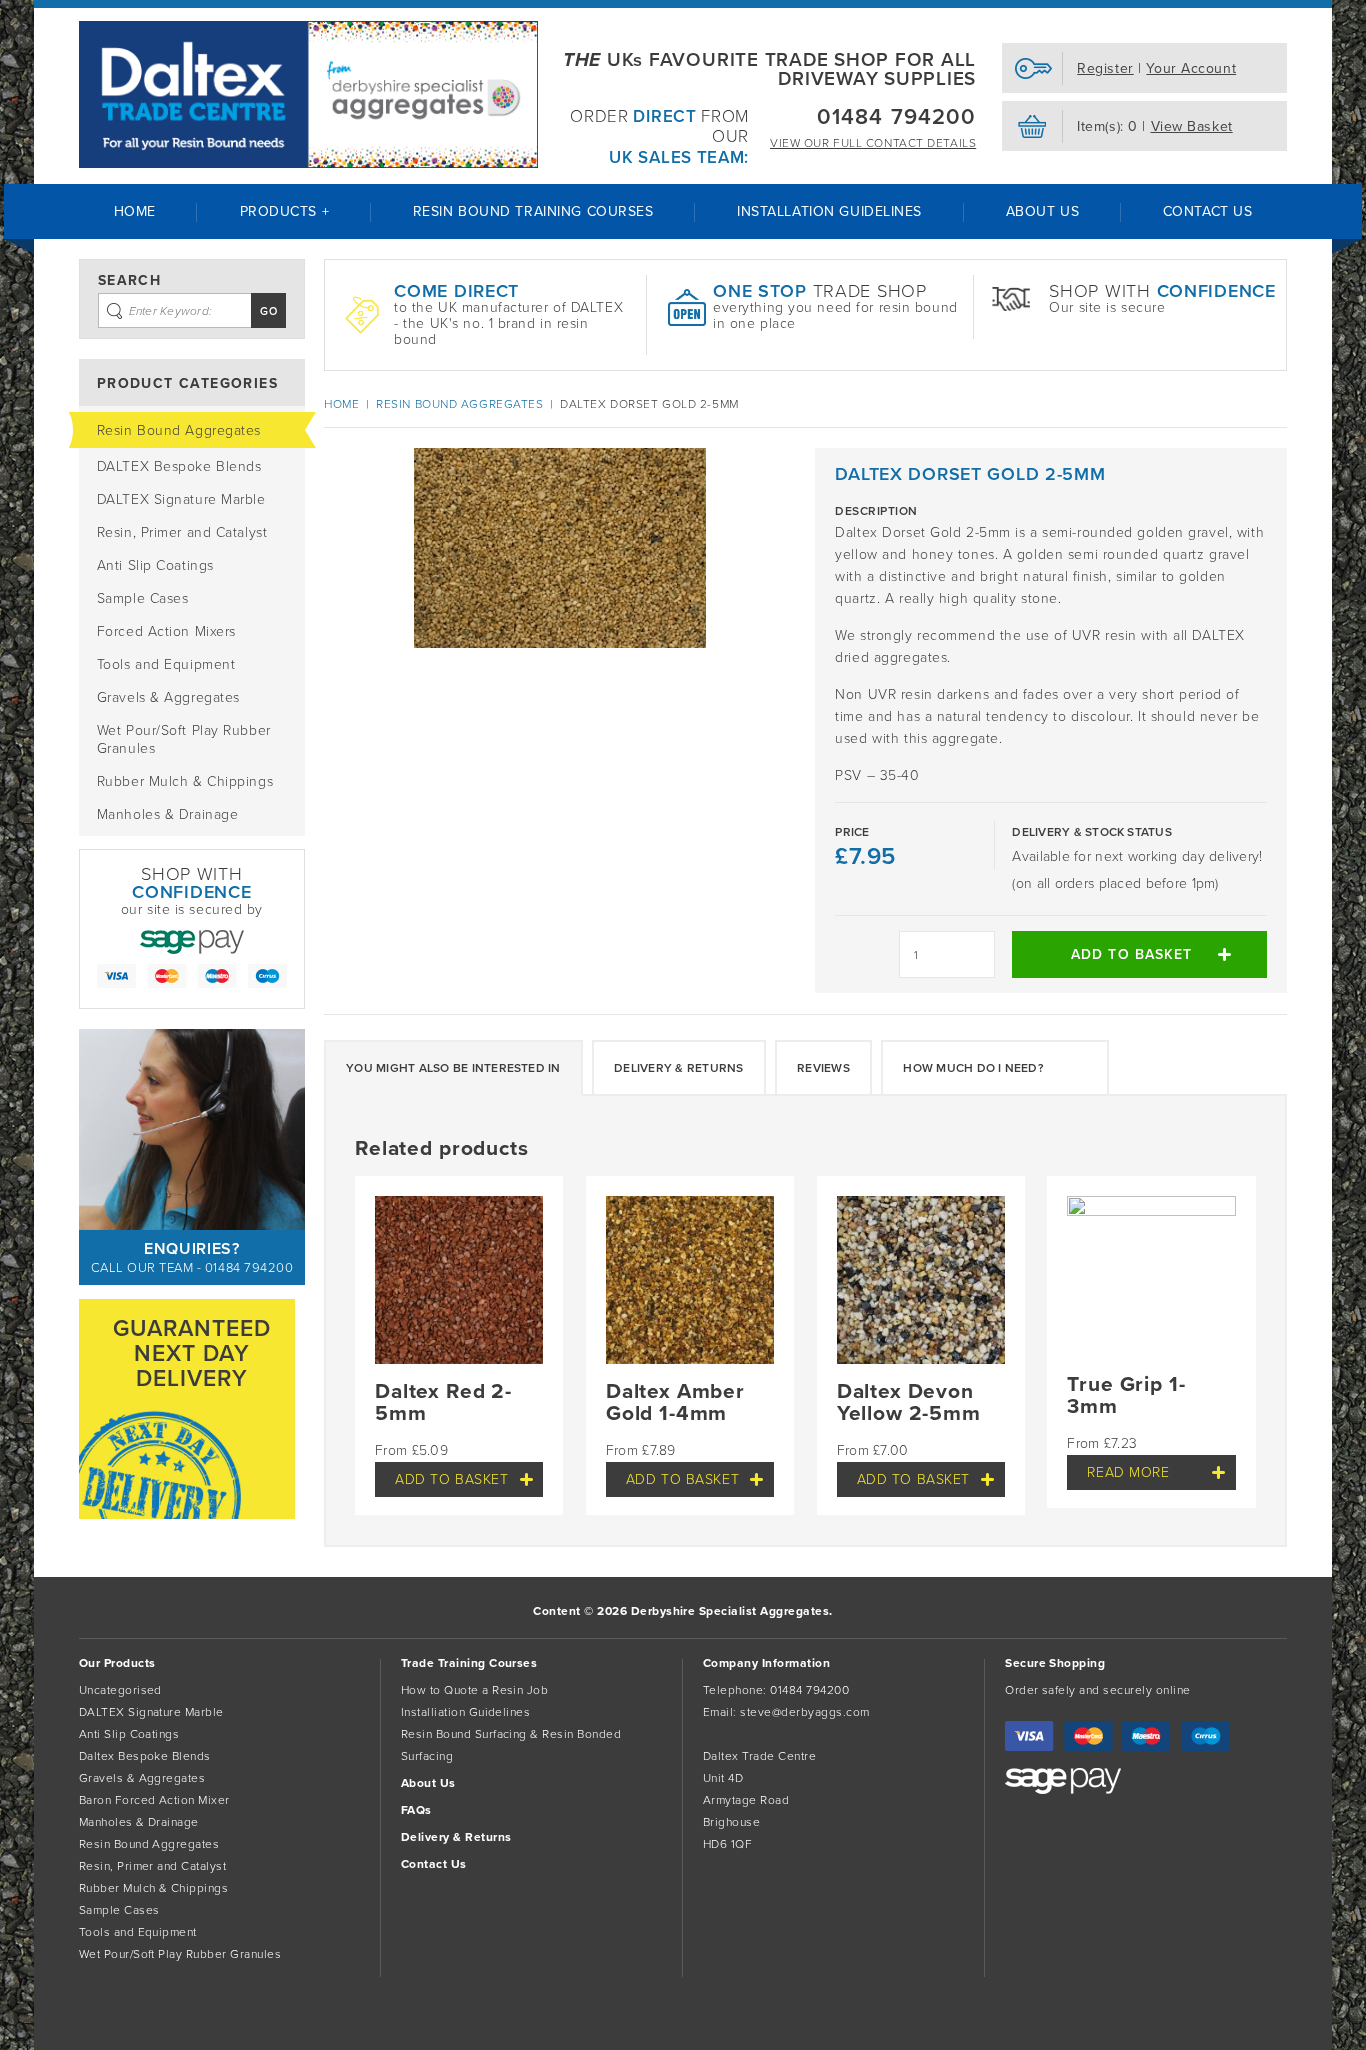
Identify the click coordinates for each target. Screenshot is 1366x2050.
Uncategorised (120, 1690)
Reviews (823, 1068)
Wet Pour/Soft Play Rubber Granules (184, 739)
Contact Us (1208, 211)
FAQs (416, 1810)
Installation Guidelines (829, 211)
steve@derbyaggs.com (804, 1712)
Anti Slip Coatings (155, 565)
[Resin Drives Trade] (308, 94)
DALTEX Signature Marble (181, 499)
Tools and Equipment (166, 664)
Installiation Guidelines (466, 1712)
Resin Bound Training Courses (533, 211)
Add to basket (1132, 954)
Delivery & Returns (678, 1068)
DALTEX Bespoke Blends (179, 466)
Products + (285, 211)
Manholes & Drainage (168, 814)
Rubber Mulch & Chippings (185, 781)
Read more (1128, 1472)
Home (135, 211)
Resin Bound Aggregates (179, 430)
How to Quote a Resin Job (475, 1690)
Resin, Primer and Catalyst (182, 532)
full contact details (873, 143)
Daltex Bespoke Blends (145, 1756)
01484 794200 (896, 117)
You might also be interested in (453, 1068)
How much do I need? (973, 1068)
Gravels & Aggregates (168, 697)
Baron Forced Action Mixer (154, 1800)
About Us (1042, 211)
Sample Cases (143, 598)
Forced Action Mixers (166, 631)
